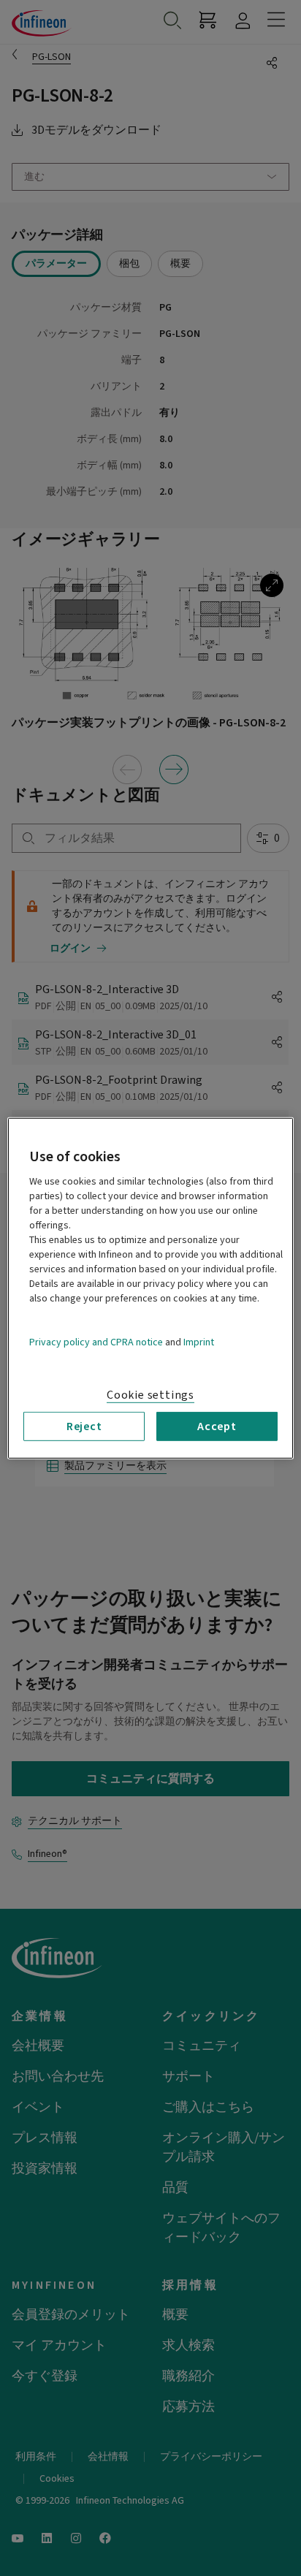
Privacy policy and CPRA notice (96, 1342)
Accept (217, 1426)
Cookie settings (150, 1394)
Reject (84, 1426)
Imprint (199, 1342)
